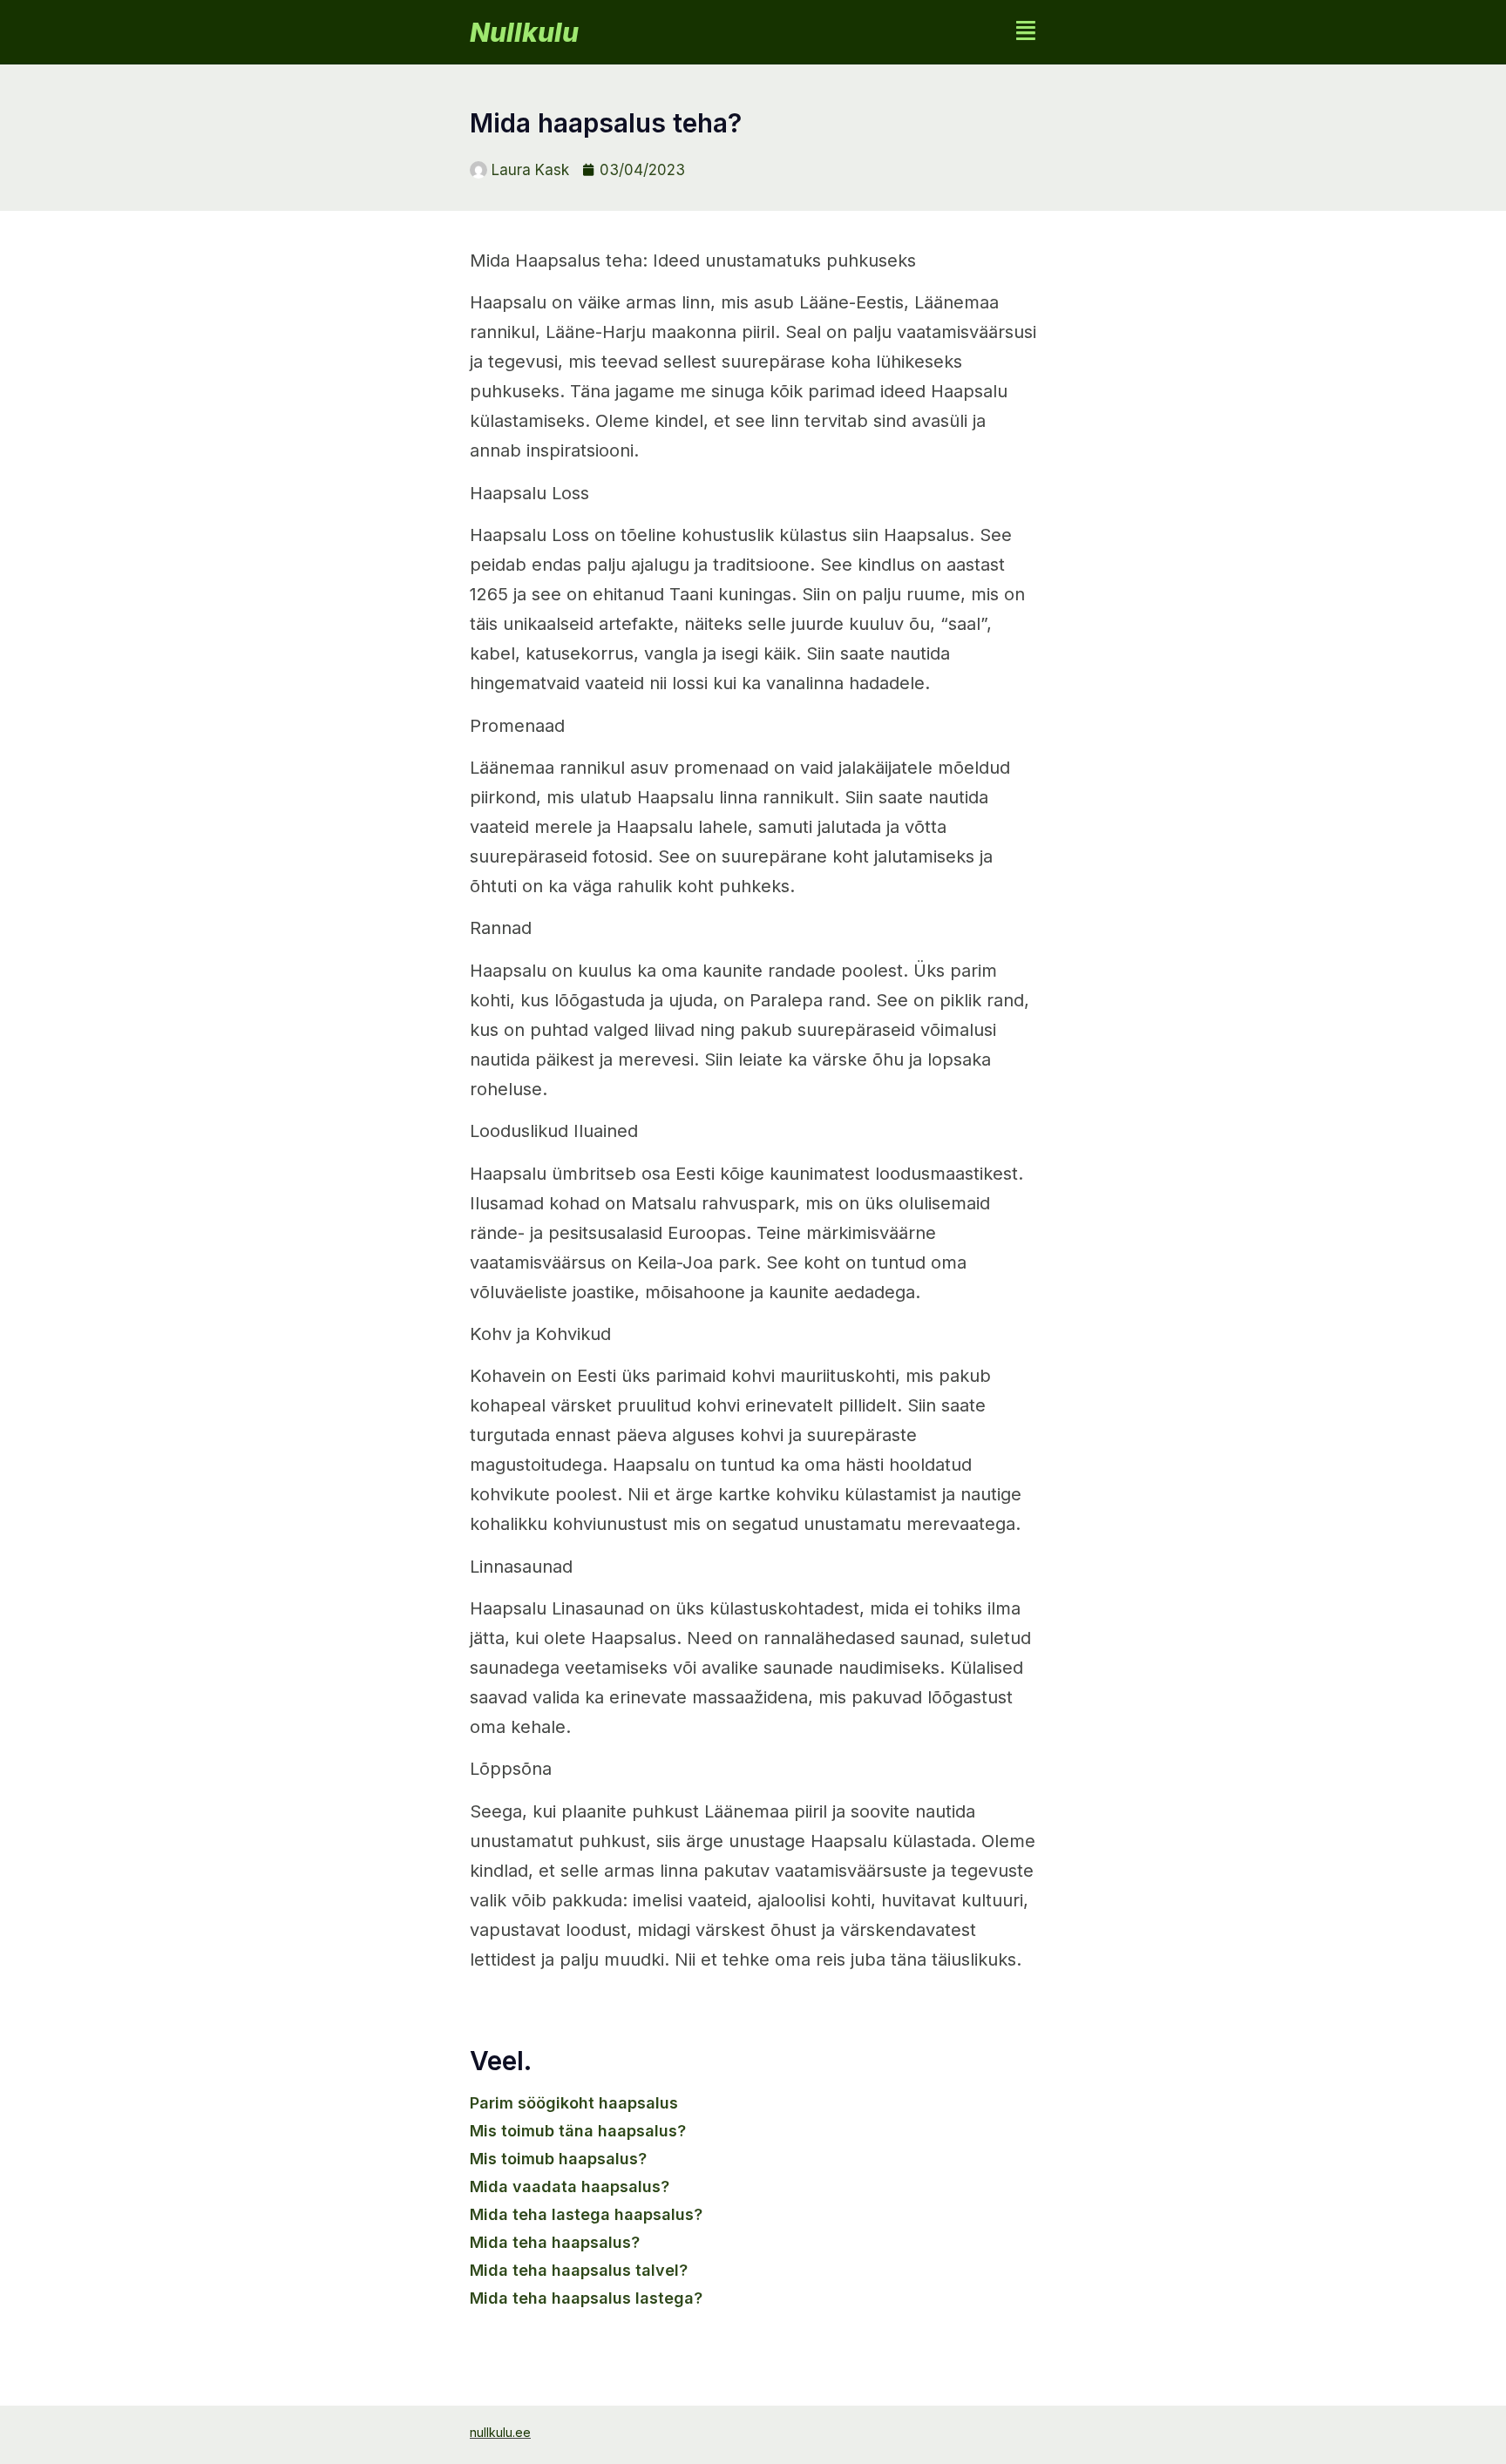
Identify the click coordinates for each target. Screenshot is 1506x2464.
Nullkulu (524, 32)
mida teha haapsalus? (555, 2242)
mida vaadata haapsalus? (570, 2186)
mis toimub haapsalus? (558, 2159)
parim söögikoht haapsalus (574, 2103)
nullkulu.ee (500, 2432)
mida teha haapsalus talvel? (579, 2270)
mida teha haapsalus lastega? (586, 2298)
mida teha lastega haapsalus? (586, 2214)
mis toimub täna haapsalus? (578, 2131)
